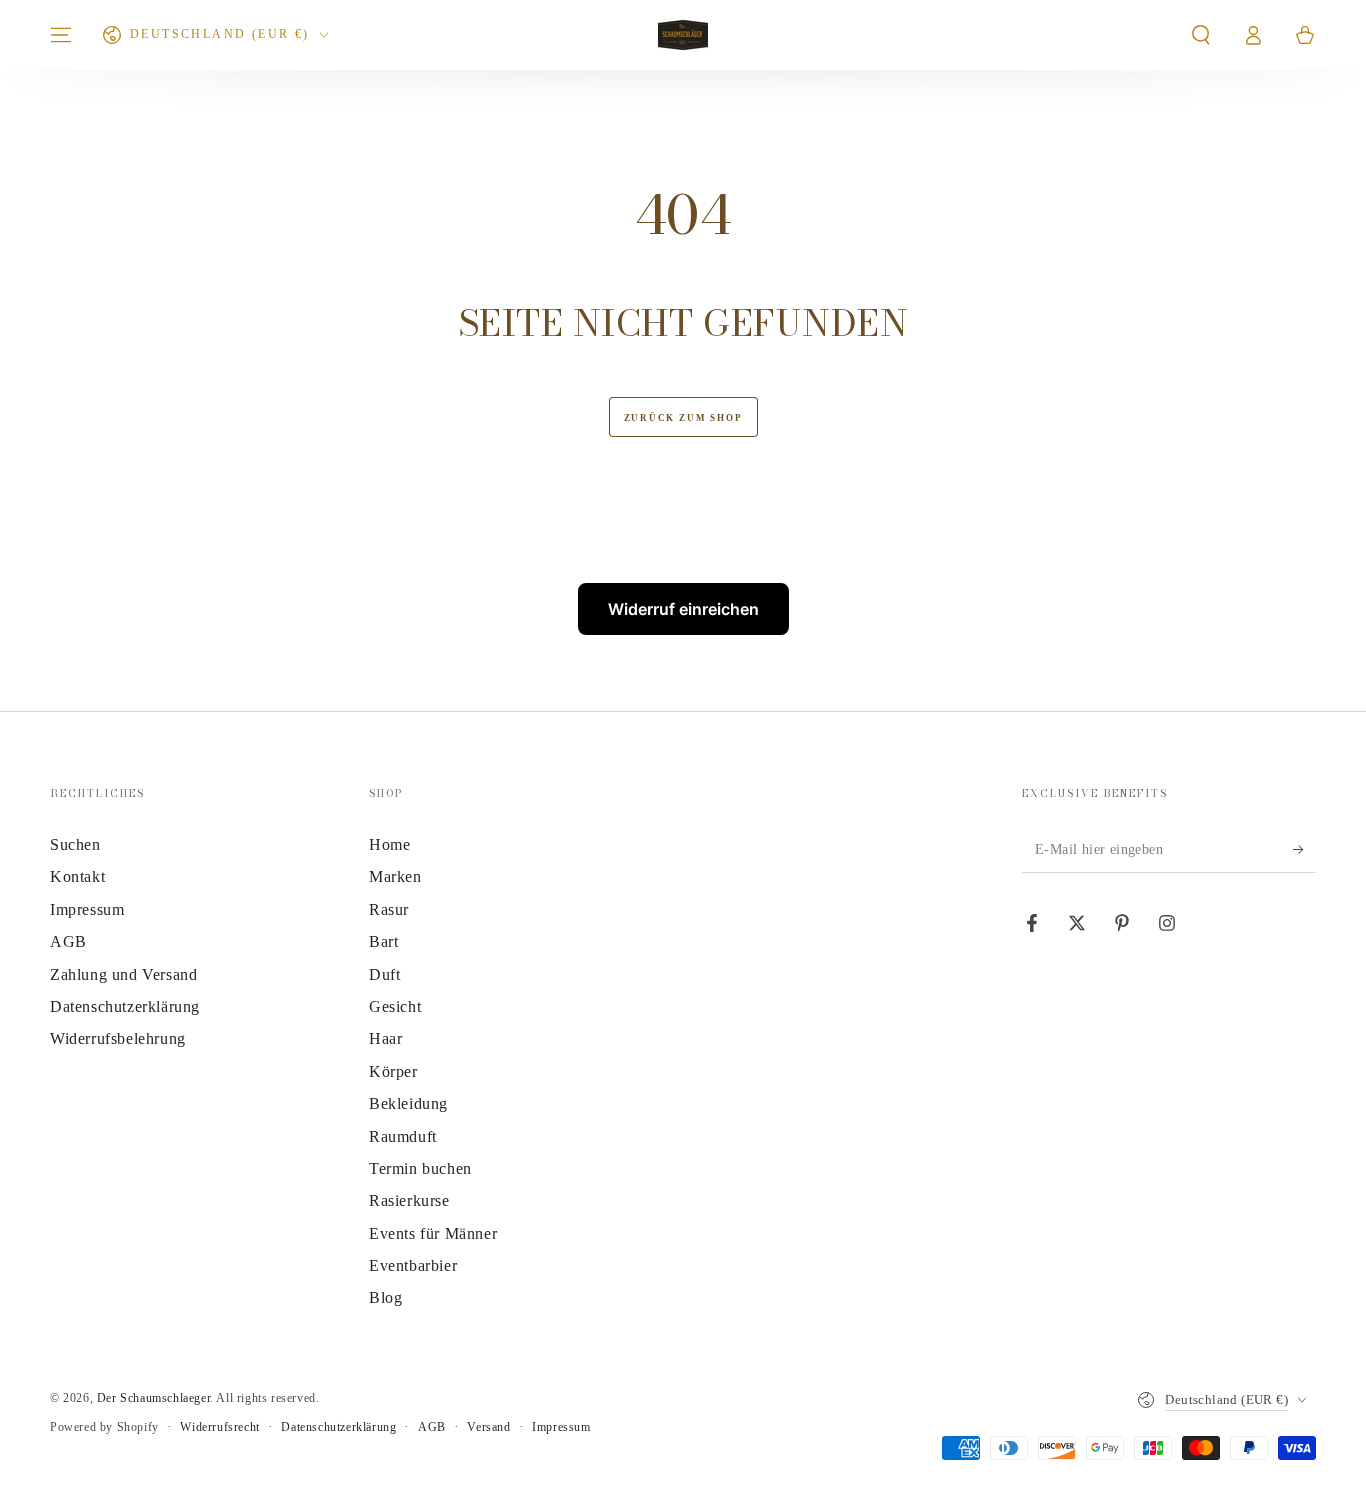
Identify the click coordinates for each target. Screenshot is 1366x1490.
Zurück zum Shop (683, 418)
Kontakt (77, 876)
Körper (393, 1071)
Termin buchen (420, 1168)
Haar (385, 1038)
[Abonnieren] (1304, 850)
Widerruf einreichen (683, 609)
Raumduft (403, 1136)
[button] (1201, 35)
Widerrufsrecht (219, 1427)
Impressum (87, 909)
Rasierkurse (409, 1200)
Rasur (389, 909)
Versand (488, 1427)
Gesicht (395, 1006)
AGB (68, 941)
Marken (395, 876)
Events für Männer (433, 1233)
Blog (385, 1297)
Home (389, 844)
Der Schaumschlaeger (153, 1398)
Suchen (75, 844)
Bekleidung (408, 1103)
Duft (384, 974)
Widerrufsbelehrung (118, 1038)
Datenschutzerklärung (125, 1006)
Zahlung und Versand (123, 974)
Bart (383, 941)
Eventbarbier (413, 1265)
